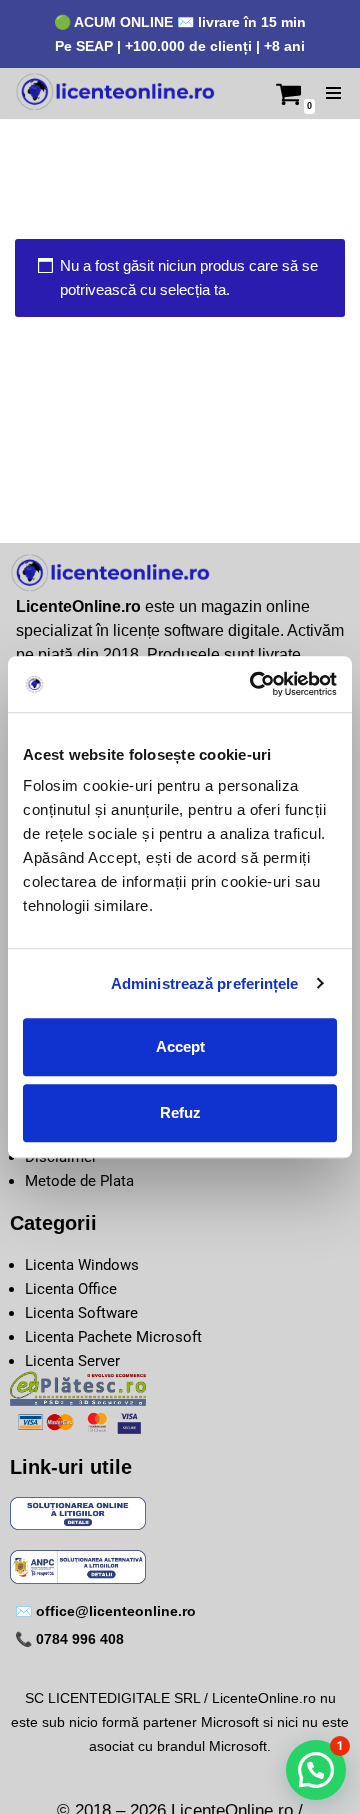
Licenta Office (71, 1289)
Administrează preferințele (205, 983)
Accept (180, 1046)
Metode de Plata (79, 1181)
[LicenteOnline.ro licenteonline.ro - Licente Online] (115, 93)
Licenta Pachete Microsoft (113, 1337)
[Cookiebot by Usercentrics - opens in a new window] (254, 684)
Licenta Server (72, 1361)
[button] (316, 1770)
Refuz (180, 1112)
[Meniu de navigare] (333, 93)
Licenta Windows (82, 1265)
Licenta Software (81, 1313)
